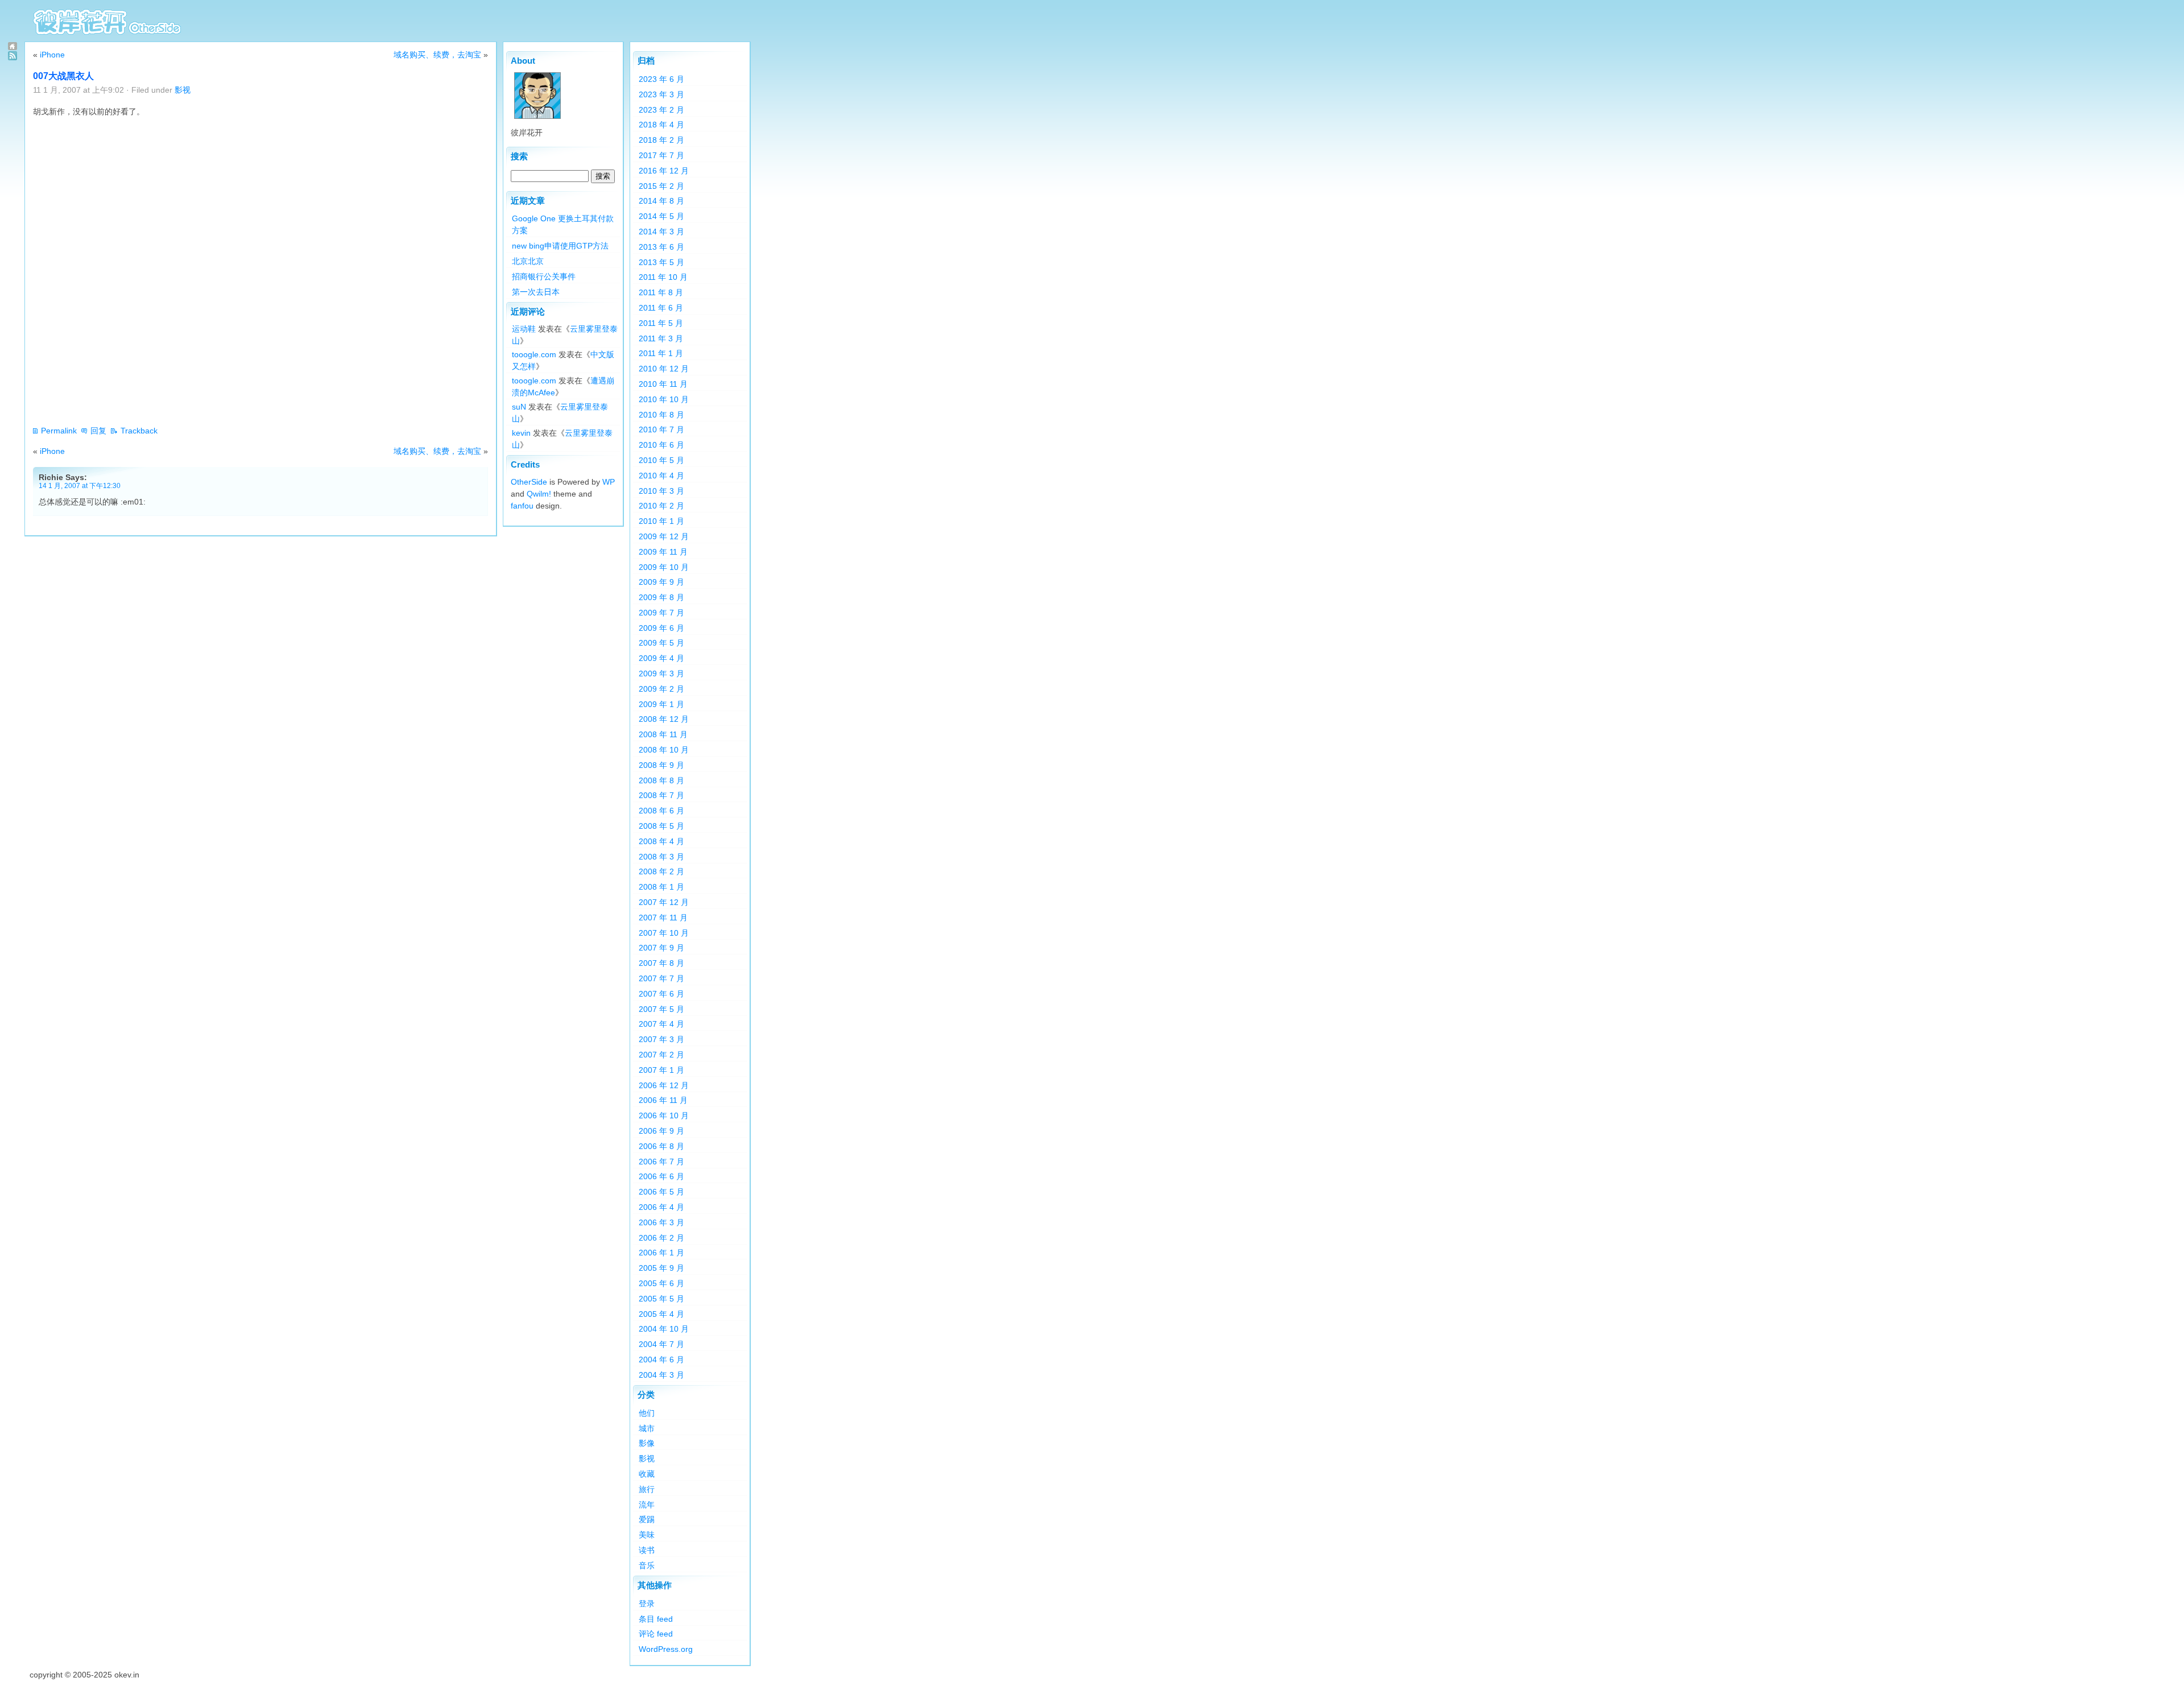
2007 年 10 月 (664, 933)
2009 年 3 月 (661, 673)
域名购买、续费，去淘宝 (437, 55)
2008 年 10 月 (664, 750)
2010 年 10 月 (664, 399)
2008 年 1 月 (661, 887)
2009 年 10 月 (664, 567)
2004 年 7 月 (661, 1344)
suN (519, 407)
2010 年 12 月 (664, 369)
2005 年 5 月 (661, 1299)
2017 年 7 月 (661, 155)
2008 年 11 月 (663, 734)
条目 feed (656, 1619)
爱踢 (647, 1519)
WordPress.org (666, 1649)
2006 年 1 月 (661, 1253)
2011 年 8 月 (661, 292)
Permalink (59, 431)
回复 (98, 431)
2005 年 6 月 (661, 1283)
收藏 (647, 1474)
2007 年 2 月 (661, 1055)
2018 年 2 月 (661, 140)
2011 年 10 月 (663, 277)
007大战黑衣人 (63, 76)
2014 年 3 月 (661, 232)
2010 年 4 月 (661, 476)
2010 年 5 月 (661, 460)
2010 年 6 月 (661, 445)
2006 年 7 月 (661, 1162)
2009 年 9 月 (661, 582)
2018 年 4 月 (661, 125)
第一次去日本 (536, 292)
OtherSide (529, 482)
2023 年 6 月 (661, 79)
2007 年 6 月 (661, 994)
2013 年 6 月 (661, 247)
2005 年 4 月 (661, 1314)
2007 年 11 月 (663, 918)
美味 (647, 1535)
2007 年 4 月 (661, 1024)
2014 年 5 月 (661, 216)
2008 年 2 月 (661, 871)
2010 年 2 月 (661, 506)
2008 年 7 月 (661, 795)
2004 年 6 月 (661, 1360)
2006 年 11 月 (663, 1100)
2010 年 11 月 (663, 384)
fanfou (522, 506)
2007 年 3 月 (661, 1039)
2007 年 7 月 (661, 978)
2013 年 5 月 (661, 262)
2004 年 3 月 (661, 1375)
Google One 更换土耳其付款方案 (563, 224)
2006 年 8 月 (661, 1146)
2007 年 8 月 (661, 963)
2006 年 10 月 (664, 1115)
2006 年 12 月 (664, 1085)
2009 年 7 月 (661, 613)
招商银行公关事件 (544, 276)
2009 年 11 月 (663, 552)
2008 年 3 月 (661, 857)
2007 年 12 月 (664, 902)
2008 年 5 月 (661, 826)
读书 (647, 1550)
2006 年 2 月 (661, 1238)
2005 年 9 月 (661, 1268)
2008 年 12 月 (664, 719)
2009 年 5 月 (661, 643)
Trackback (139, 431)
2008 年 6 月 (661, 811)
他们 (647, 1413)
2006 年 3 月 (661, 1222)
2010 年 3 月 (661, 491)
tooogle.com (534, 354)
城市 (647, 1428)
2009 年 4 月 (661, 658)
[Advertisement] (240, 390)
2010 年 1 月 (661, 521)
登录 (647, 1604)
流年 (647, 1505)
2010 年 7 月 (661, 429)
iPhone (52, 55)
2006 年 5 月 (661, 1192)
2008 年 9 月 (661, 765)
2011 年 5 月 (661, 323)
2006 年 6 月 (661, 1176)
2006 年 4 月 (661, 1207)
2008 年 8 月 (661, 780)
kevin (521, 433)
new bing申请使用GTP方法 (560, 246)
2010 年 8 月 (661, 415)
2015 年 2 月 (661, 186)
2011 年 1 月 (661, 353)
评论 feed (656, 1634)
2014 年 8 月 (661, 201)
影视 (183, 90)
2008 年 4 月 (661, 841)
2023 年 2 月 (661, 110)
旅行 (647, 1489)
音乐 (647, 1565)
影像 (647, 1443)
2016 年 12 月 (664, 171)
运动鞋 (524, 329)
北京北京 (528, 261)
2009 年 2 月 (661, 689)
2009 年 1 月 (661, 704)
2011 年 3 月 (661, 338)
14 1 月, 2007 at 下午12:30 (80, 485)
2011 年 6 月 (661, 308)
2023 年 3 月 (661, 94)
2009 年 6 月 (661, 628)
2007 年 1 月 (661, 1070)
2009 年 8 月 (661, 597)
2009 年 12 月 (664, 536)
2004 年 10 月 (664, 1329)
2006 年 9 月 (661, 1131)
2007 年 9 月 (661, 948)
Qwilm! (539, 494)
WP (609, 482)
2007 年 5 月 (661, 1009)
